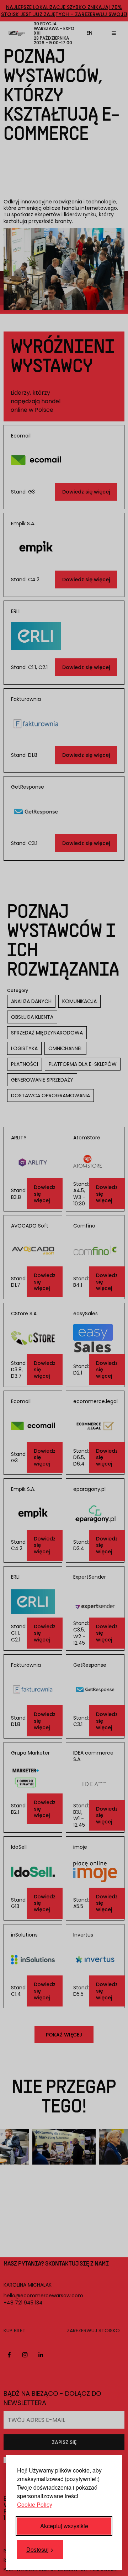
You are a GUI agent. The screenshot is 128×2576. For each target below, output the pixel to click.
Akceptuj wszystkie (64, 2526)
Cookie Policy (35, 2504)
